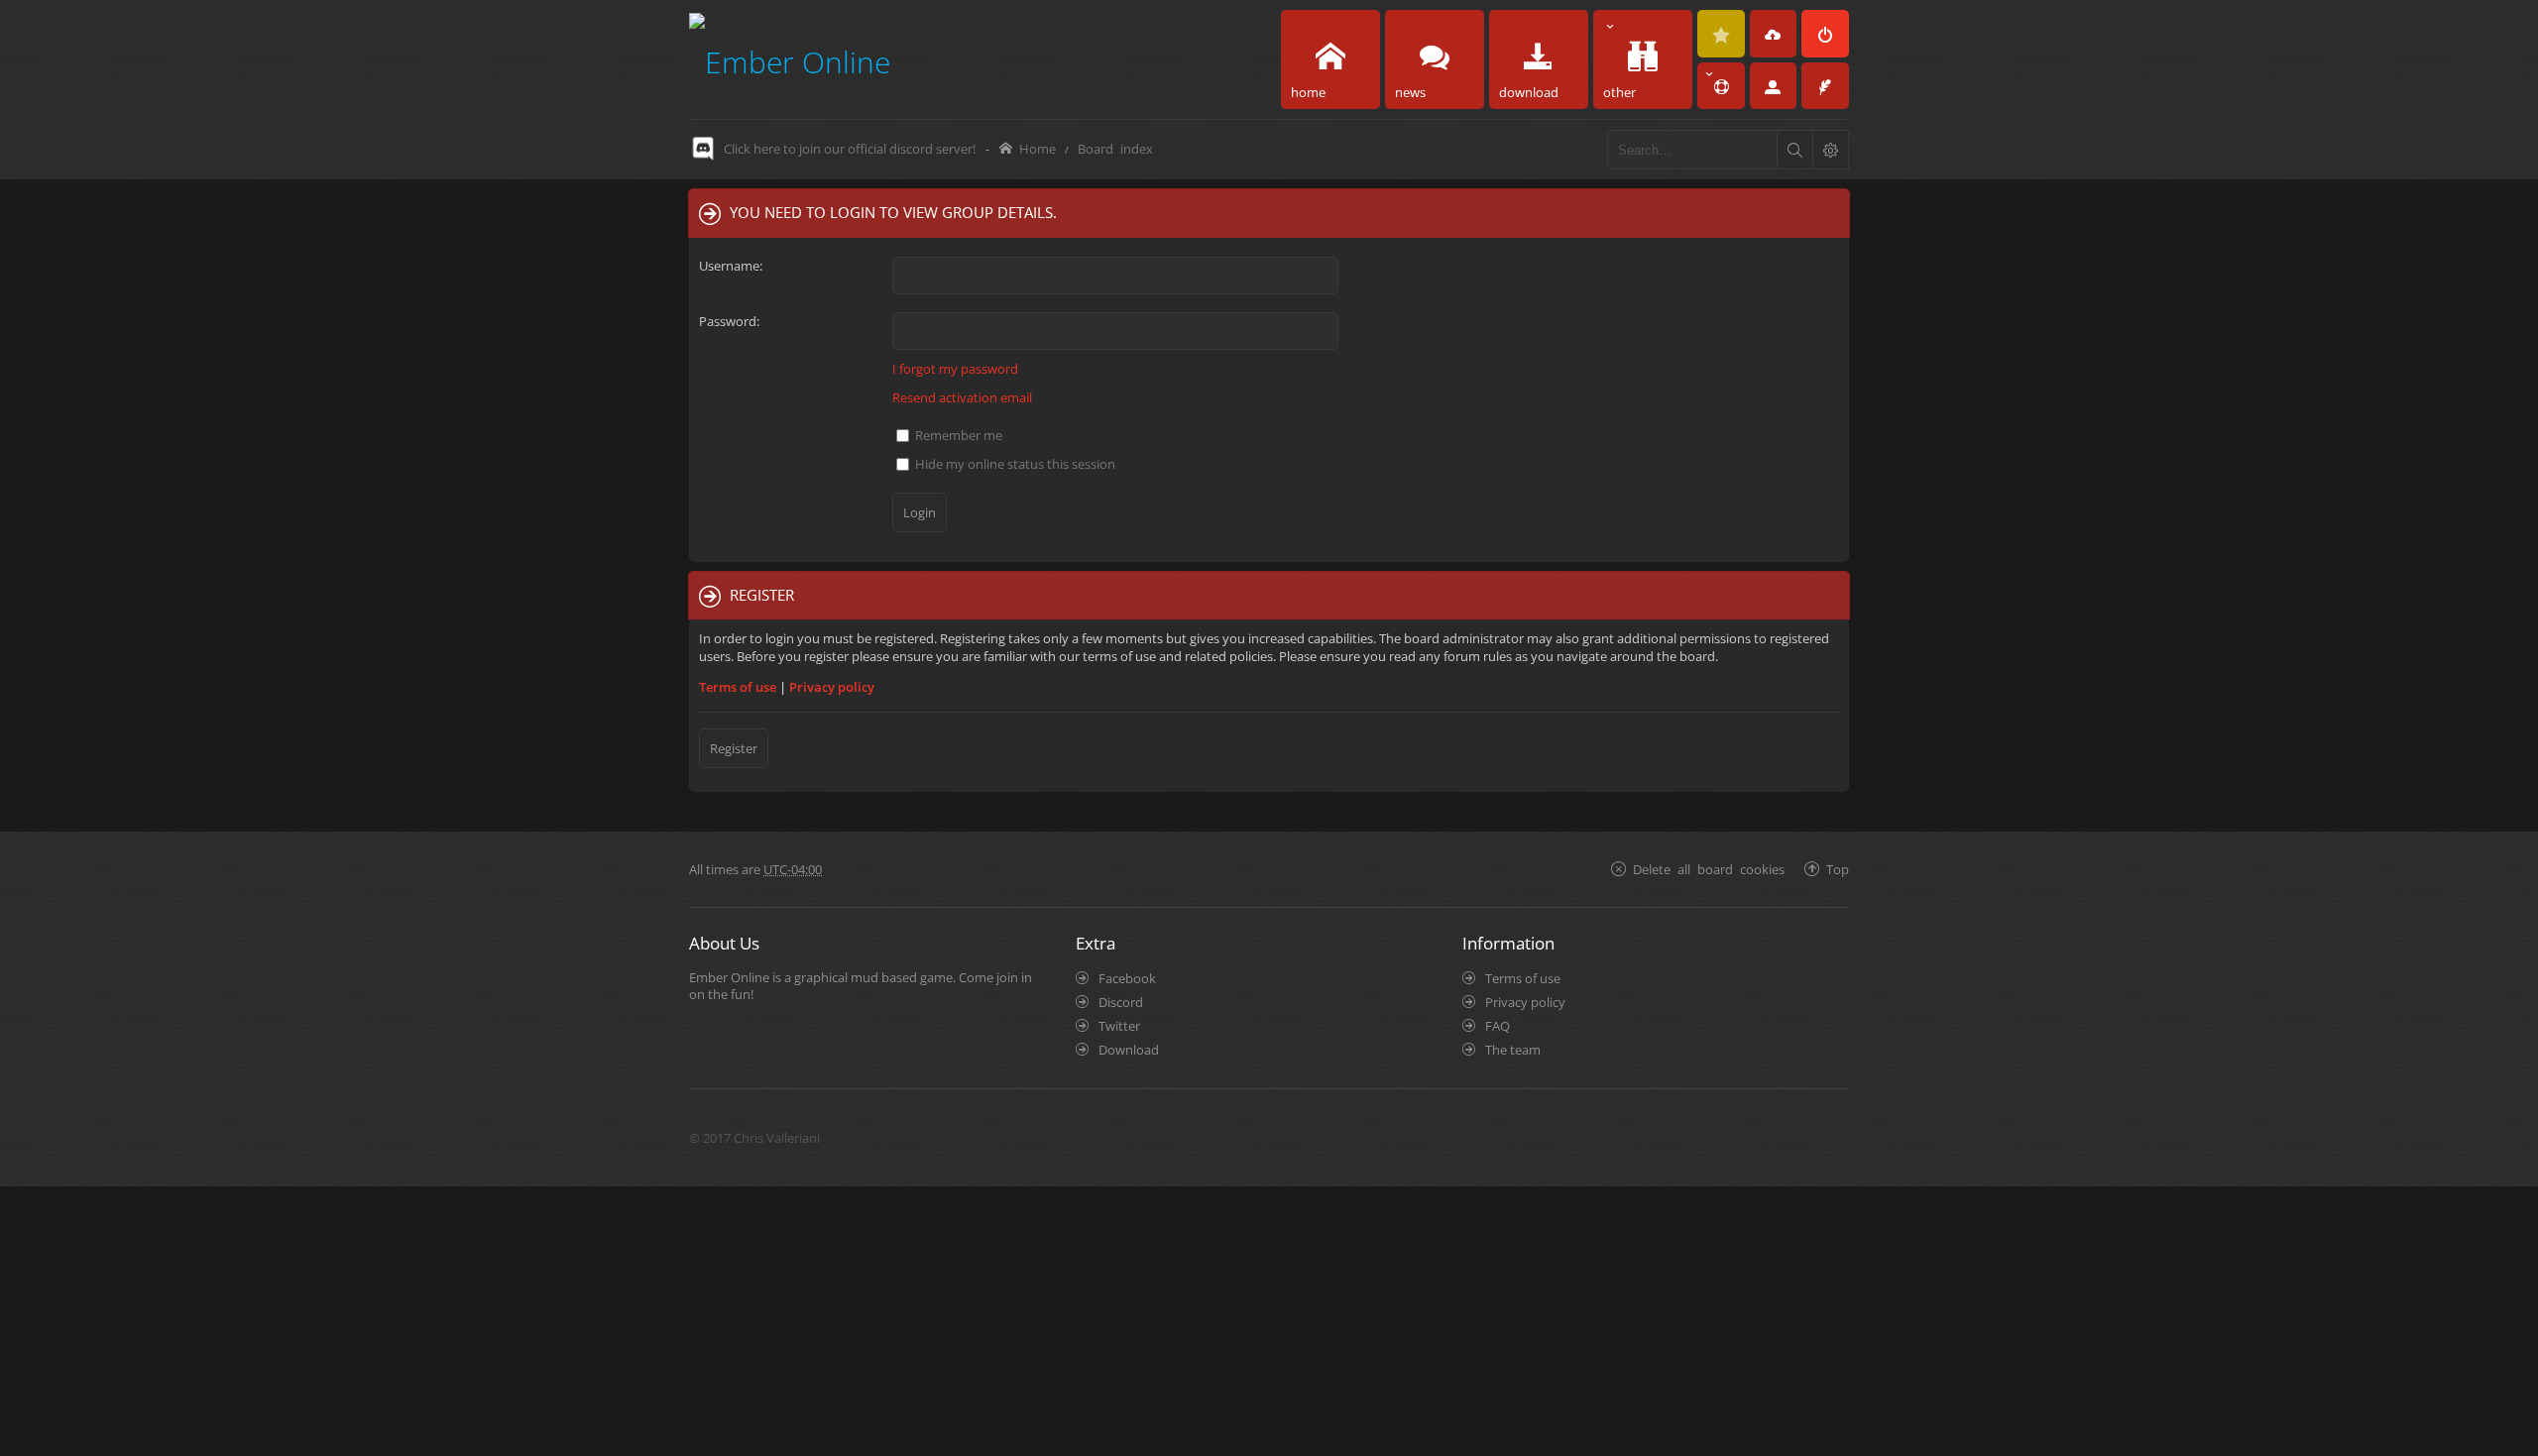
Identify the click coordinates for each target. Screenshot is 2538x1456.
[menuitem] (1721, 34)
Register (734, 748)
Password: (729, 321)
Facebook (1127, 978)
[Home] (790, 59)
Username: (731, 266)
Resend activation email (962, 397)
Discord (1121, 1002)
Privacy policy (832, 687)
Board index (1115, 148)
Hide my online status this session (1014, 464)
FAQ (1498, 1026)
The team (1513, 1050)
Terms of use (738, 687)
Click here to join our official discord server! (850, 149)
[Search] (1794, 150)
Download (1129, 1050)
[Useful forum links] (1721, 86)
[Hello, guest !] (1774, 86)
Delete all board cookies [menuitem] (1709, 869)
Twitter (1119, 1026)
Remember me (957, 435)
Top (1838, 869)
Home (1038, 148)
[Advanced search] (1830, 150)
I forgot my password (955, 369)
